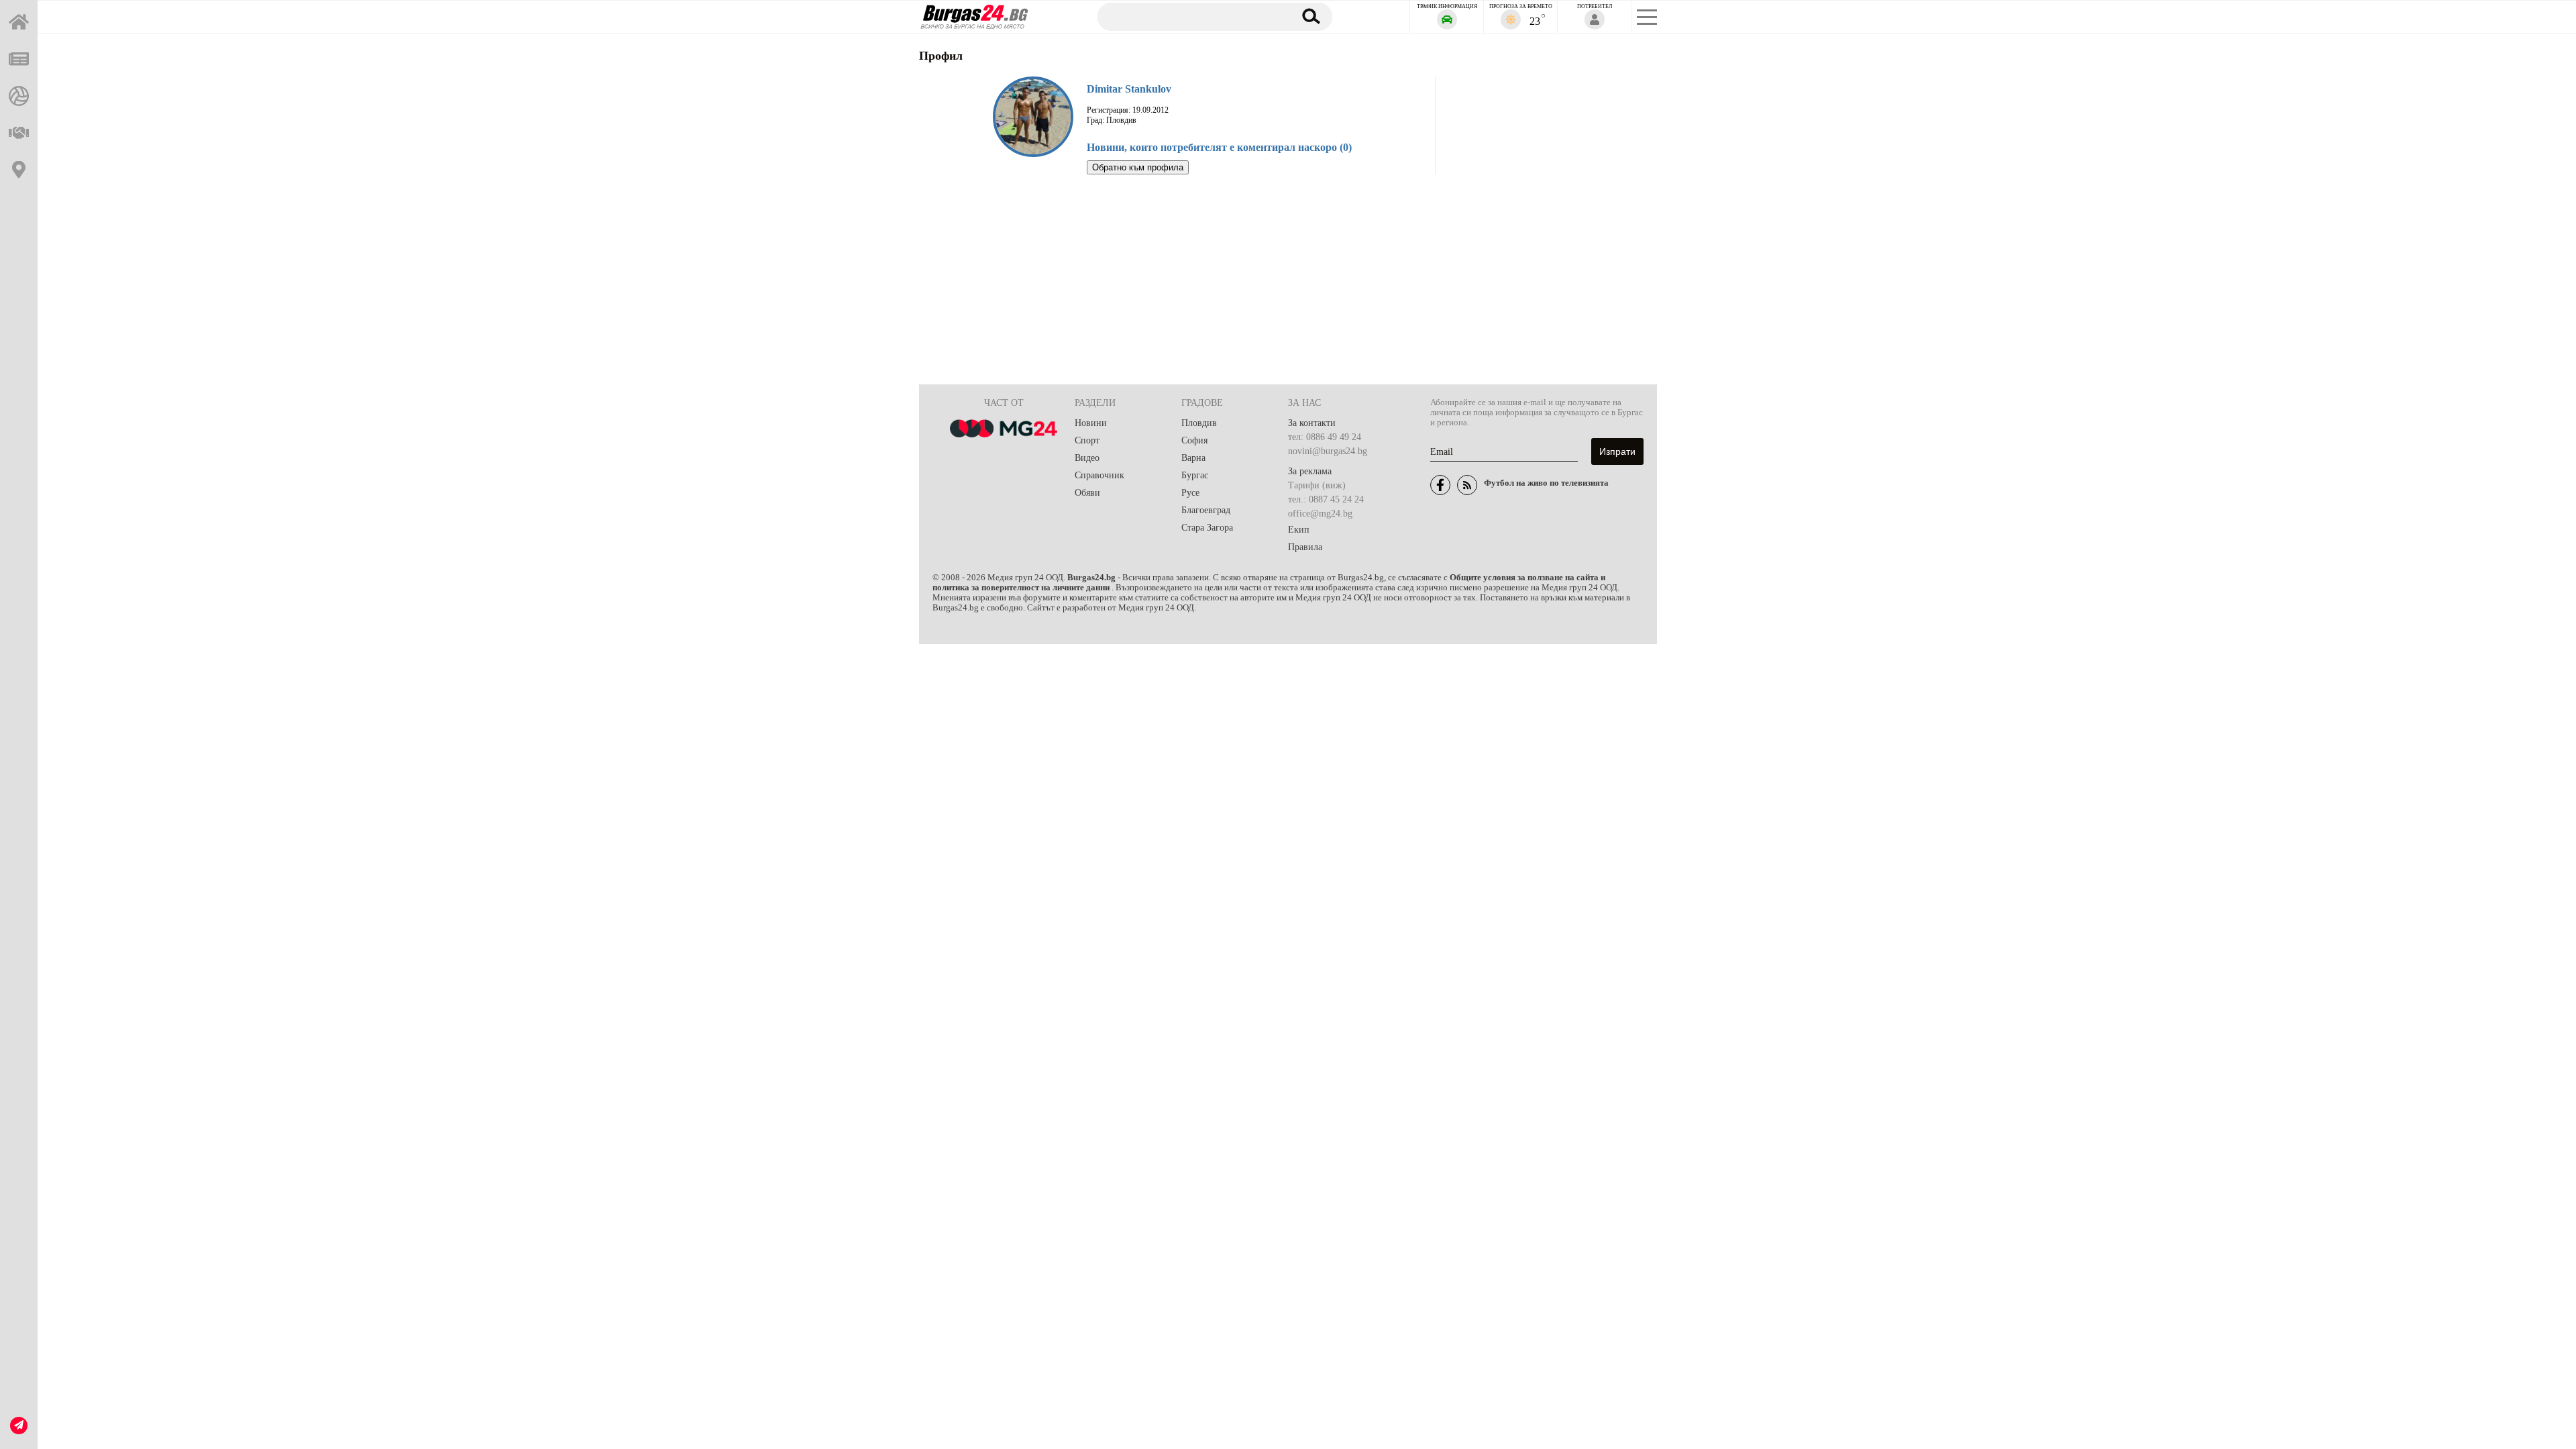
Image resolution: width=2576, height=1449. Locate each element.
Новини (1091, 423)
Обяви (1087, 493)
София (1194, 440)
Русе (1190, 493)
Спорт (1087, 440)
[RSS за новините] (1467, 485)
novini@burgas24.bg (1328, 451)
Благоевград (1206, 510)
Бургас (1195, 475)
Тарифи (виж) (1317, 485)
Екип (1299, 530)
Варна (1193, 458)
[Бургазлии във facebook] (1440, 485)
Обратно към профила (1138, 167)
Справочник (1099, 475)
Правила (1305, 547)
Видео (1087, 458)
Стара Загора (1207, 528)
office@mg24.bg (1320, 514)
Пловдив (1199, 423)
